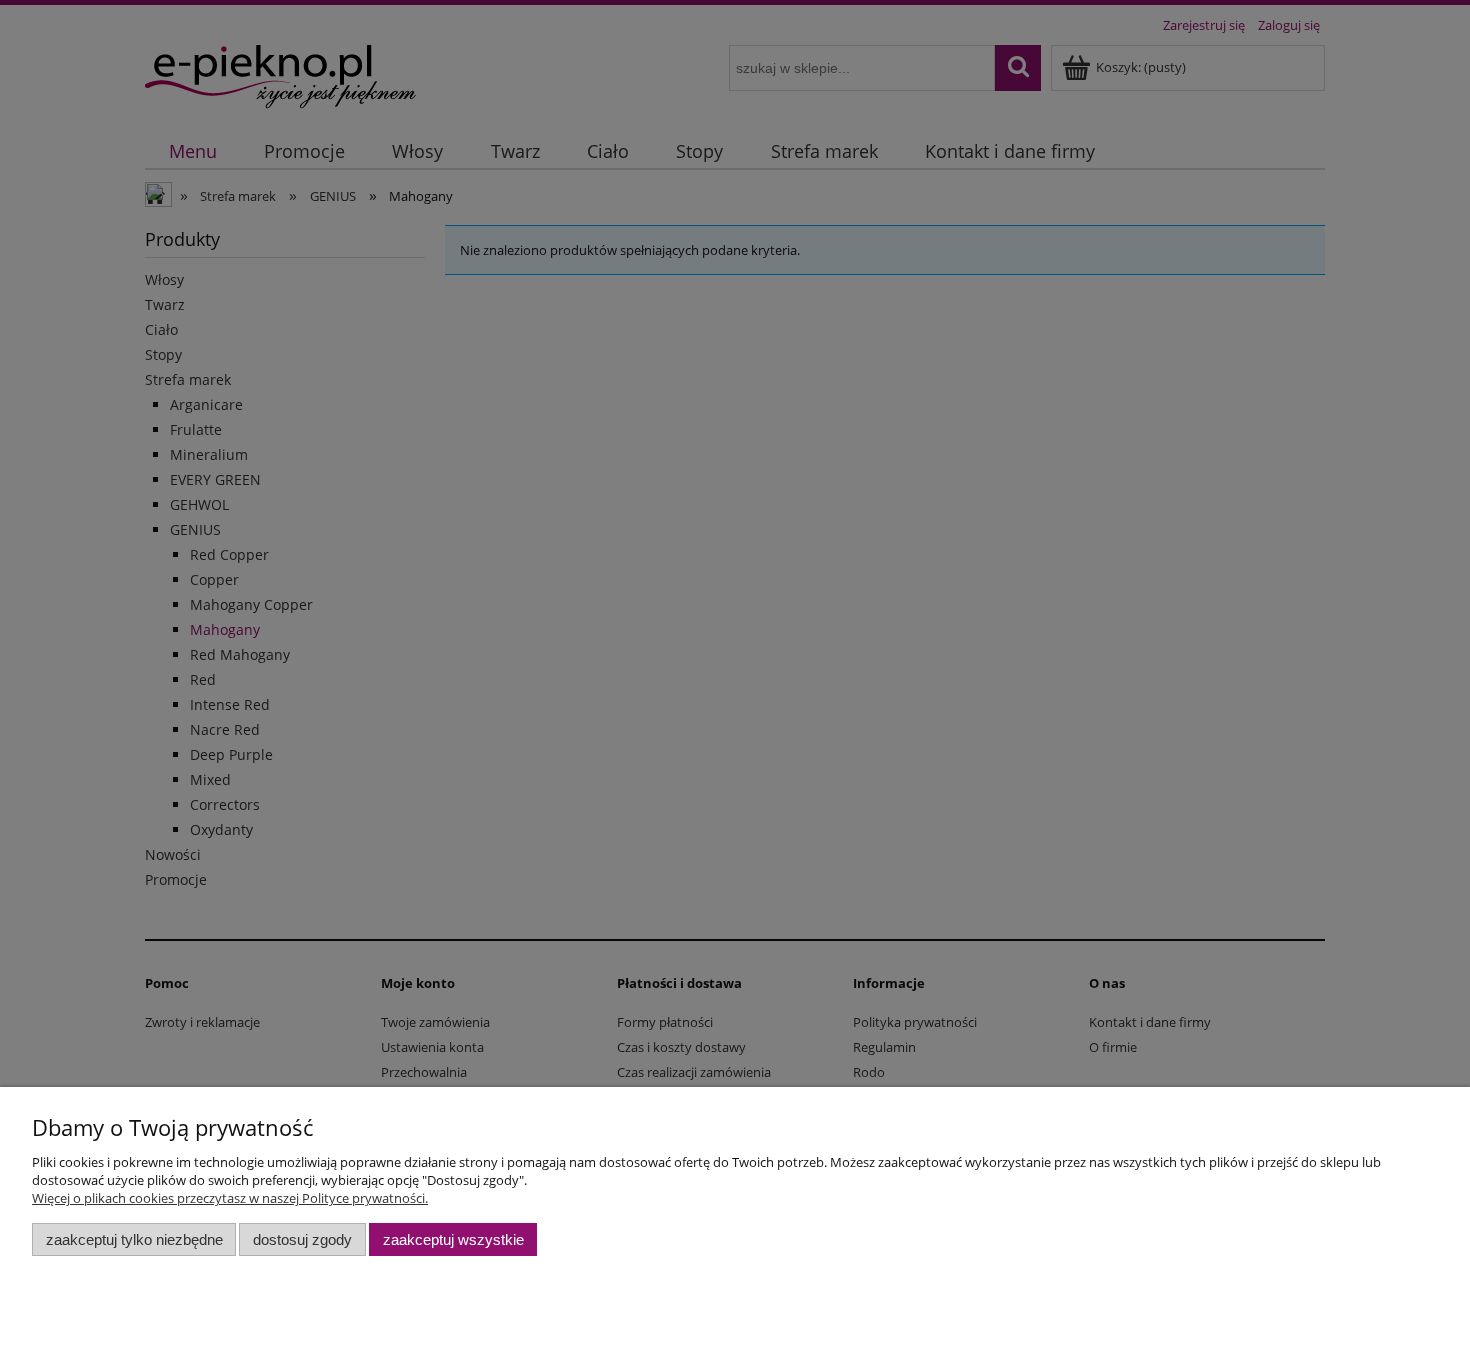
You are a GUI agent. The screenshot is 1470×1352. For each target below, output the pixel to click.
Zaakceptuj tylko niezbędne (134, 1239)
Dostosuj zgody (302, 1239)
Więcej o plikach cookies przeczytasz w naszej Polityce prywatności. (230, 1198)
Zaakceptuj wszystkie (453, 1239)
